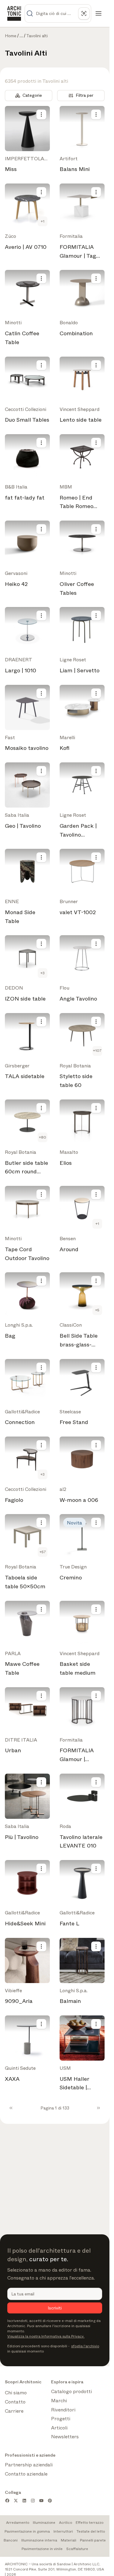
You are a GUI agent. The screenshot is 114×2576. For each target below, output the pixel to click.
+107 (97, 1051)
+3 (43, 973)
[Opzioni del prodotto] (41, 114)
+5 (97, 1310)
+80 (43, 1137)
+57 (43, 1552)
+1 (43, 221)
